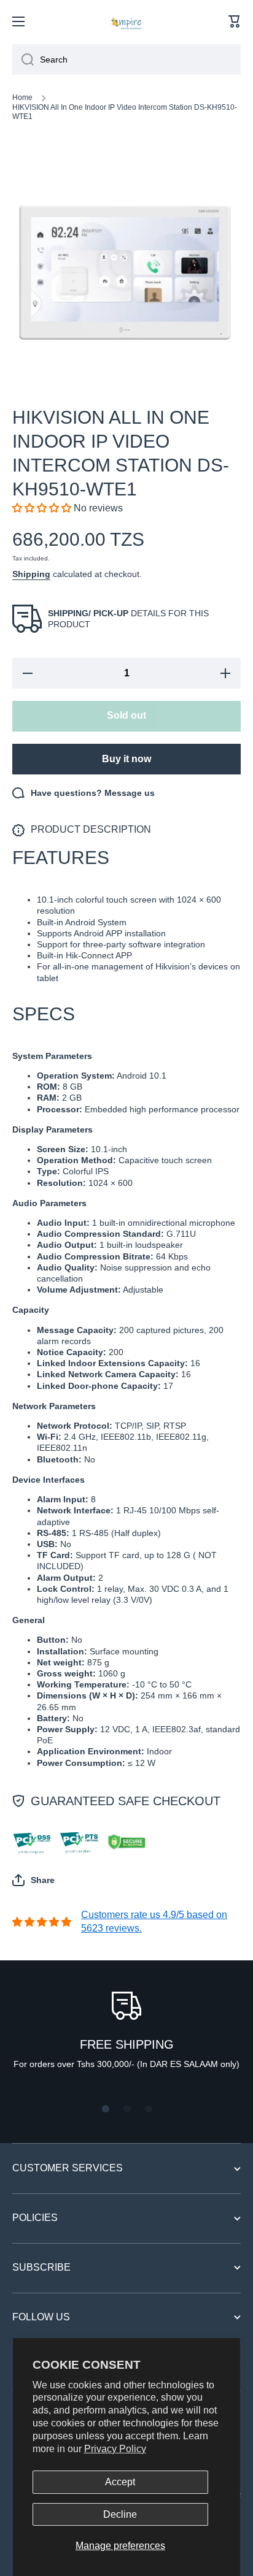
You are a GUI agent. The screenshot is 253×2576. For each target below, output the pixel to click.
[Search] (23, 59)
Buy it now (126, 759)
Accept (120, 2482)
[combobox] (126, 59)
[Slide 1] (106, 2109)
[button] (235, 21)
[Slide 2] (127, 2109)
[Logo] (126, 21)
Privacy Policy (115, 2449)
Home (22, 97)
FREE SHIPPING (127, 2044)
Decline (120, 2514)
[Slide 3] (149, 2109)
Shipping (31, 574)
